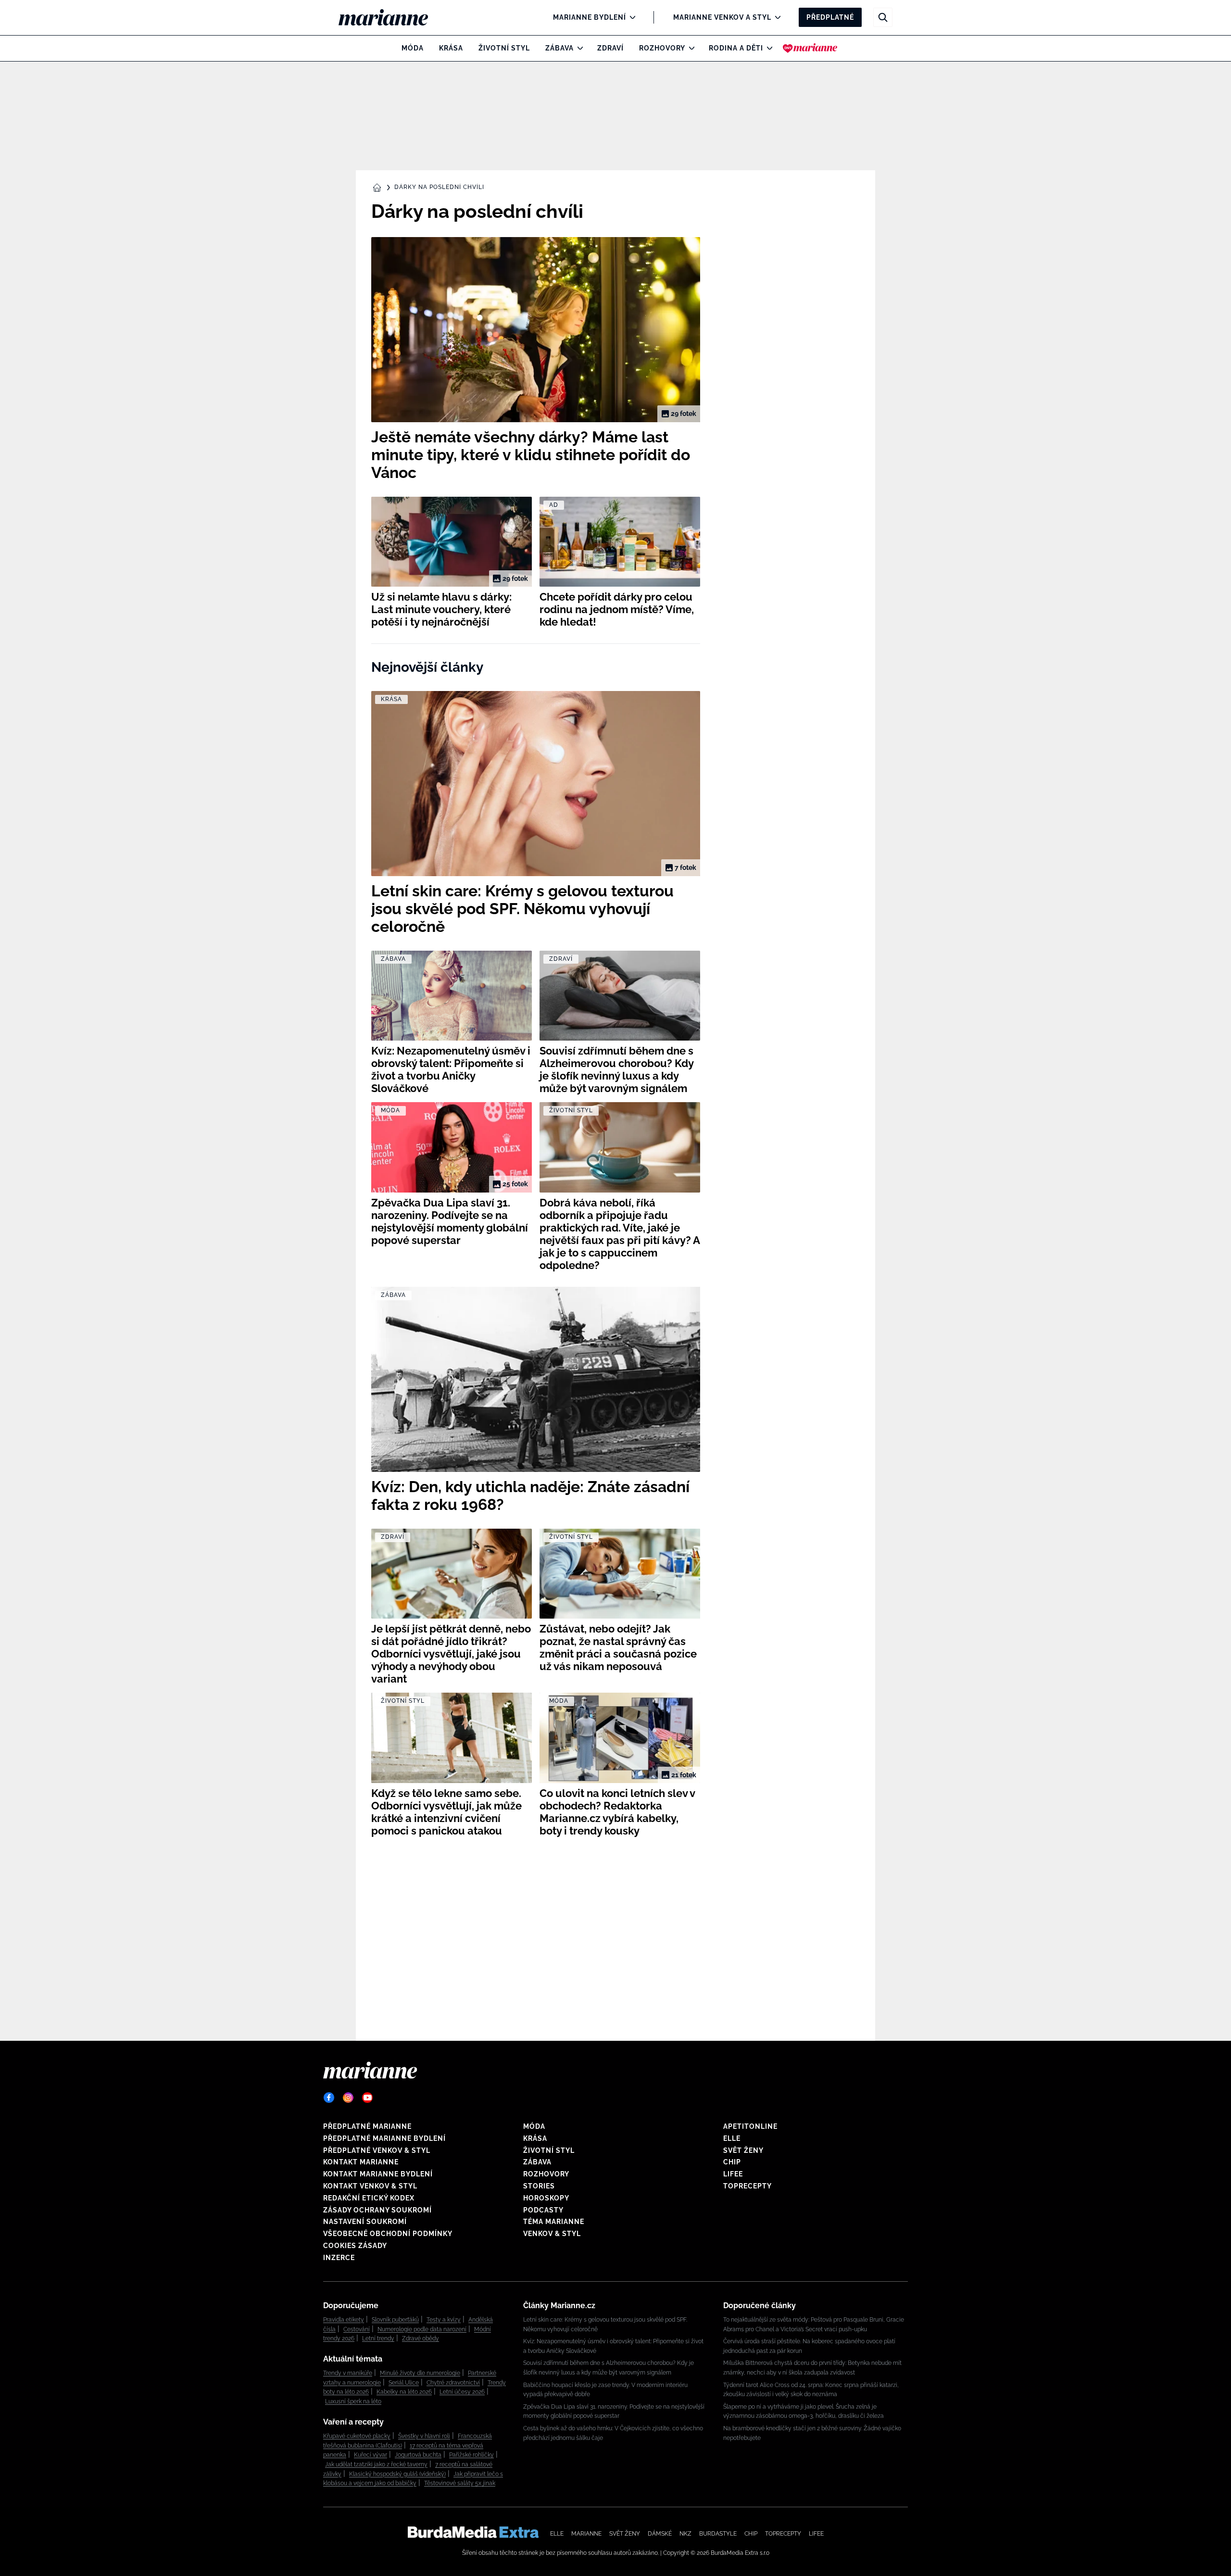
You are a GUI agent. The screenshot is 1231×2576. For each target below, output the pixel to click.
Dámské (660, 2534)
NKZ (685, 2534)
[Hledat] (883, 17)
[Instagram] (348, 2098)
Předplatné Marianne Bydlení (384, 2138)
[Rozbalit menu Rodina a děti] (767, 48)
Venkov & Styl (552, 2234)
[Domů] (391, 17)
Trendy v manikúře (348, 2373)
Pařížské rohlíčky (471, 2455)
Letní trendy (378, 2338)
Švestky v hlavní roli (424, 2436)
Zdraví (610, 48)
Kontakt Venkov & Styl (370, 2186)
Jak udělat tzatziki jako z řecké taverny (376, 2464)
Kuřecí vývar (371, 2455)
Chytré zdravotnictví (453, 2383)
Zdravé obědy (421, 2338)
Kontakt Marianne (361, 2162)
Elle (732, 2138)
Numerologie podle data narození (422, 2329)
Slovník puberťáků (395, 2320)
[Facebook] (329, 2098)
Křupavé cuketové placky (357, 2436)
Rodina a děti (736, 48)
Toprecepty (747, 2186)
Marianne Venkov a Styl (722, 17)
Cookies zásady (355, 2246)
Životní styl (504, 48)
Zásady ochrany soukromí (377, 2210)
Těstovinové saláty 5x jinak (460, 2483)
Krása (451, 48)
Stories (539, 2186)
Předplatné (830, 17)
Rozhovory (662, 48)
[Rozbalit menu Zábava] (578, 48)
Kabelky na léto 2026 (404, 2392)
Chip (732, 2162)
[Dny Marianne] (810, 48)
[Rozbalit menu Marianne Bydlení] (630, 17)
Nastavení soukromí (365, 2222)
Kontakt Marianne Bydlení (378, 2174)
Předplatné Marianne (367, 2126)
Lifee (733, 2174)
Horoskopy (546, 2198)
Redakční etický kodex (369, 2198)
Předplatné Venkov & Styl (377, 2150)
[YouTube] (367, 2098)
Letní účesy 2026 (462, 2392)
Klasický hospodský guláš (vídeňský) (397, 2474)
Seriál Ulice (404, 2383)
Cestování (357, 2329)
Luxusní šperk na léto (353, 2401)
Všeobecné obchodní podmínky (388, 2234)
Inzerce (339, 2258)
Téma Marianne (554, 2222)
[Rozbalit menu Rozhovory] (689, 48)
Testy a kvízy (444, 2320)
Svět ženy (743, 2150)
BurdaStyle (718, 2534)
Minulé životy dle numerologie (420, 2373)
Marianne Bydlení (590, 17)
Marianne (586, 2534)
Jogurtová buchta (418, 2455)
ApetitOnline (750, 2126)
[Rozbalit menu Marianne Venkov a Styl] (775, 17)
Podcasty (543, 2210)
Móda (413, 48)
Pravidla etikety (344, 2320)
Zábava (559, 48)
